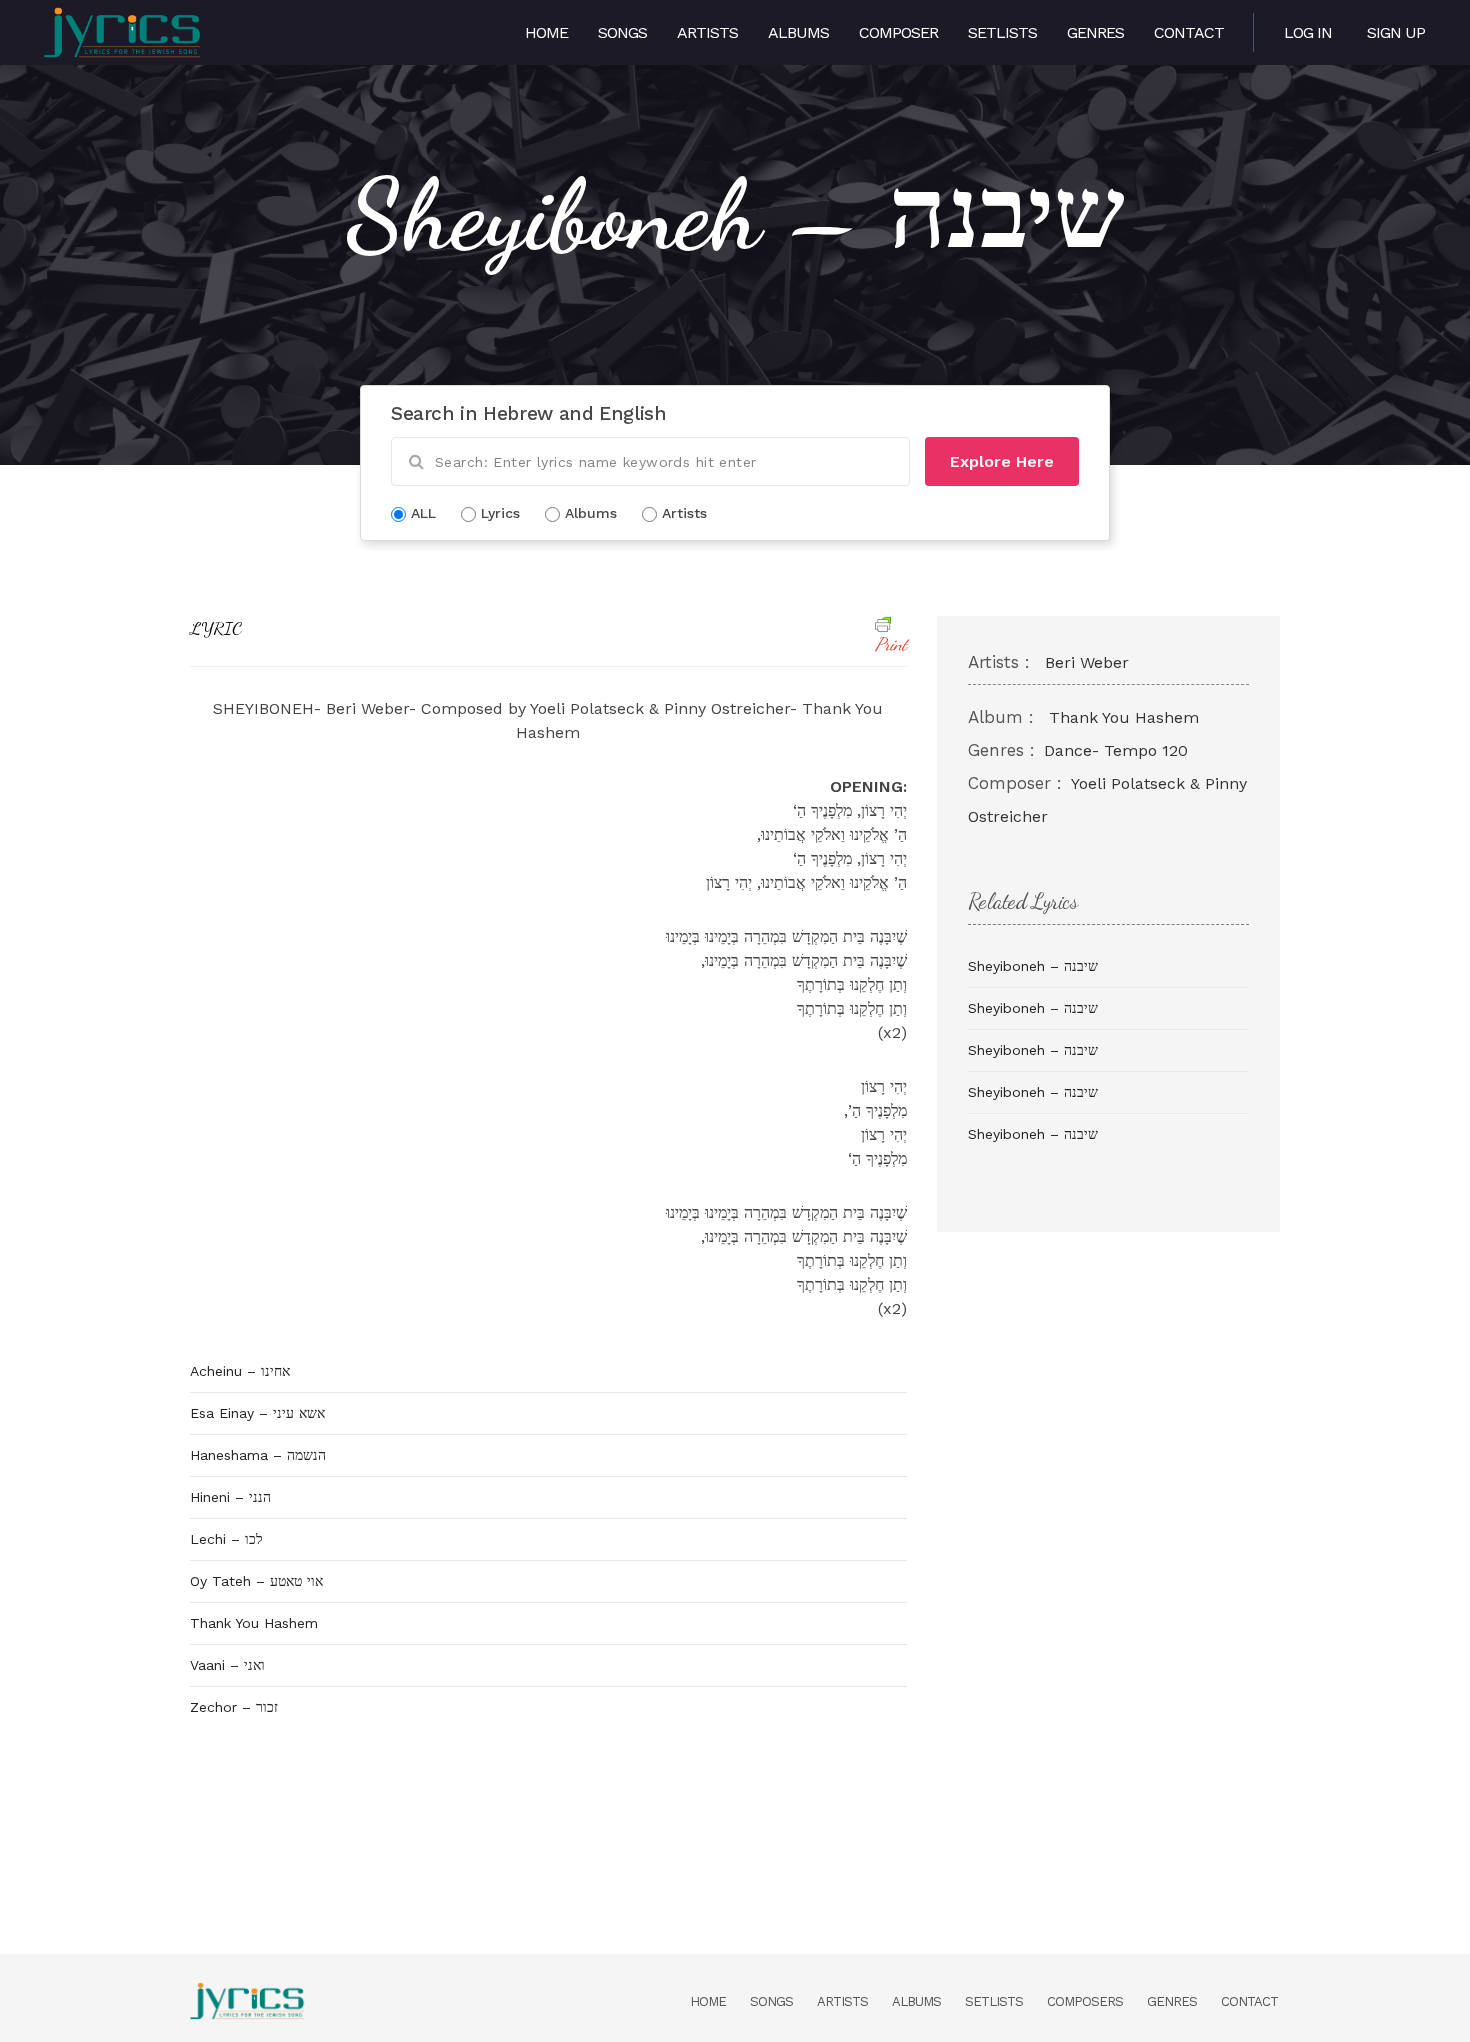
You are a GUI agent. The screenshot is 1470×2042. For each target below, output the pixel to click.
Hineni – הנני (230, 1497)
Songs (622, 32)
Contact (1189, 32)
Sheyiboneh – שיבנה (1033, 966)
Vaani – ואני (227, 1665)
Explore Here (1002, 461)
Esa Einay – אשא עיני (257, 1413)
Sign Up (1396, 32)
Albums (798, 32)
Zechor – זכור (234, 1707)
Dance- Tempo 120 (1116, 750)
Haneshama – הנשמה (258, 1455)
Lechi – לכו (226, 1539)
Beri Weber (1087, 662)
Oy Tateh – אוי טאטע (256, 1581)
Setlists (1002, 32)
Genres (1095, 32)
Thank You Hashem (254, 1623)
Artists (707, 32)
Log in (1308, 32)
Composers (1085, 2001)
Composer (898, 32)
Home (546, 32)
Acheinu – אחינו (240, 1371)
